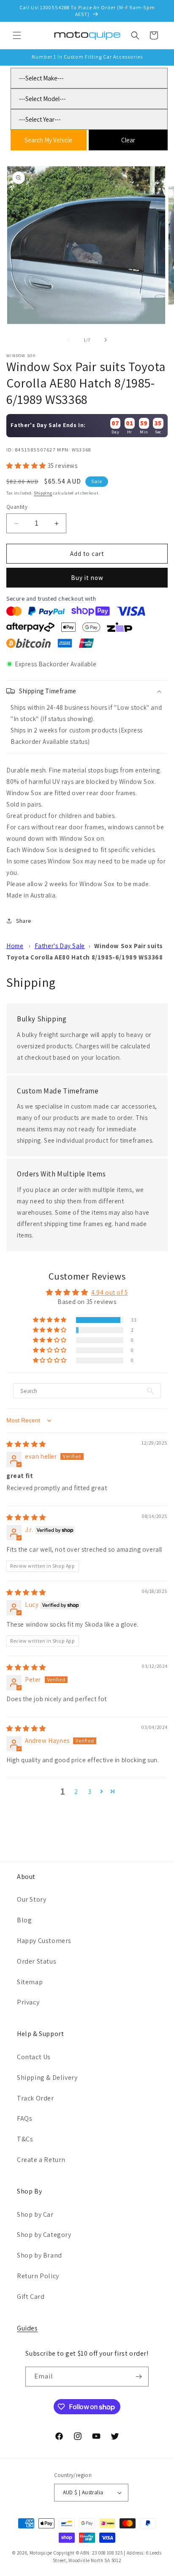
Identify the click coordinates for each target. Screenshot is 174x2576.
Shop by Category (44, 2235)
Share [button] (24, 921)
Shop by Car (35, 2214)
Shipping (43, 493)
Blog (24, 1920)
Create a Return (41, 2160)
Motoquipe (41, 2553)
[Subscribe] (139, 2377)
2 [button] (76, 1792)
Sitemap (30, 1982)
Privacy (28, 2002)
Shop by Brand (39, 2255)
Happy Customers (44, 1941)
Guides (27, 2328)
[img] (26, 1444)
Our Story (31, 1899)
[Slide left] (68, 340)
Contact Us (34, 2057)
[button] (17, 35)
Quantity (17, 507)
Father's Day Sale (60, 946)
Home (15, 946)
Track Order (35, 2098)
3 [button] (90, 1792)
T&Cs (25, 2139)
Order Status (37, 1961)
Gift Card (31, 2297)
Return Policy (38, 2276)
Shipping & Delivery (47, 2078)
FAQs (24, 2118)
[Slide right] (106, 340)
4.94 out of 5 (110, 1292)
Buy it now (87, 578)
